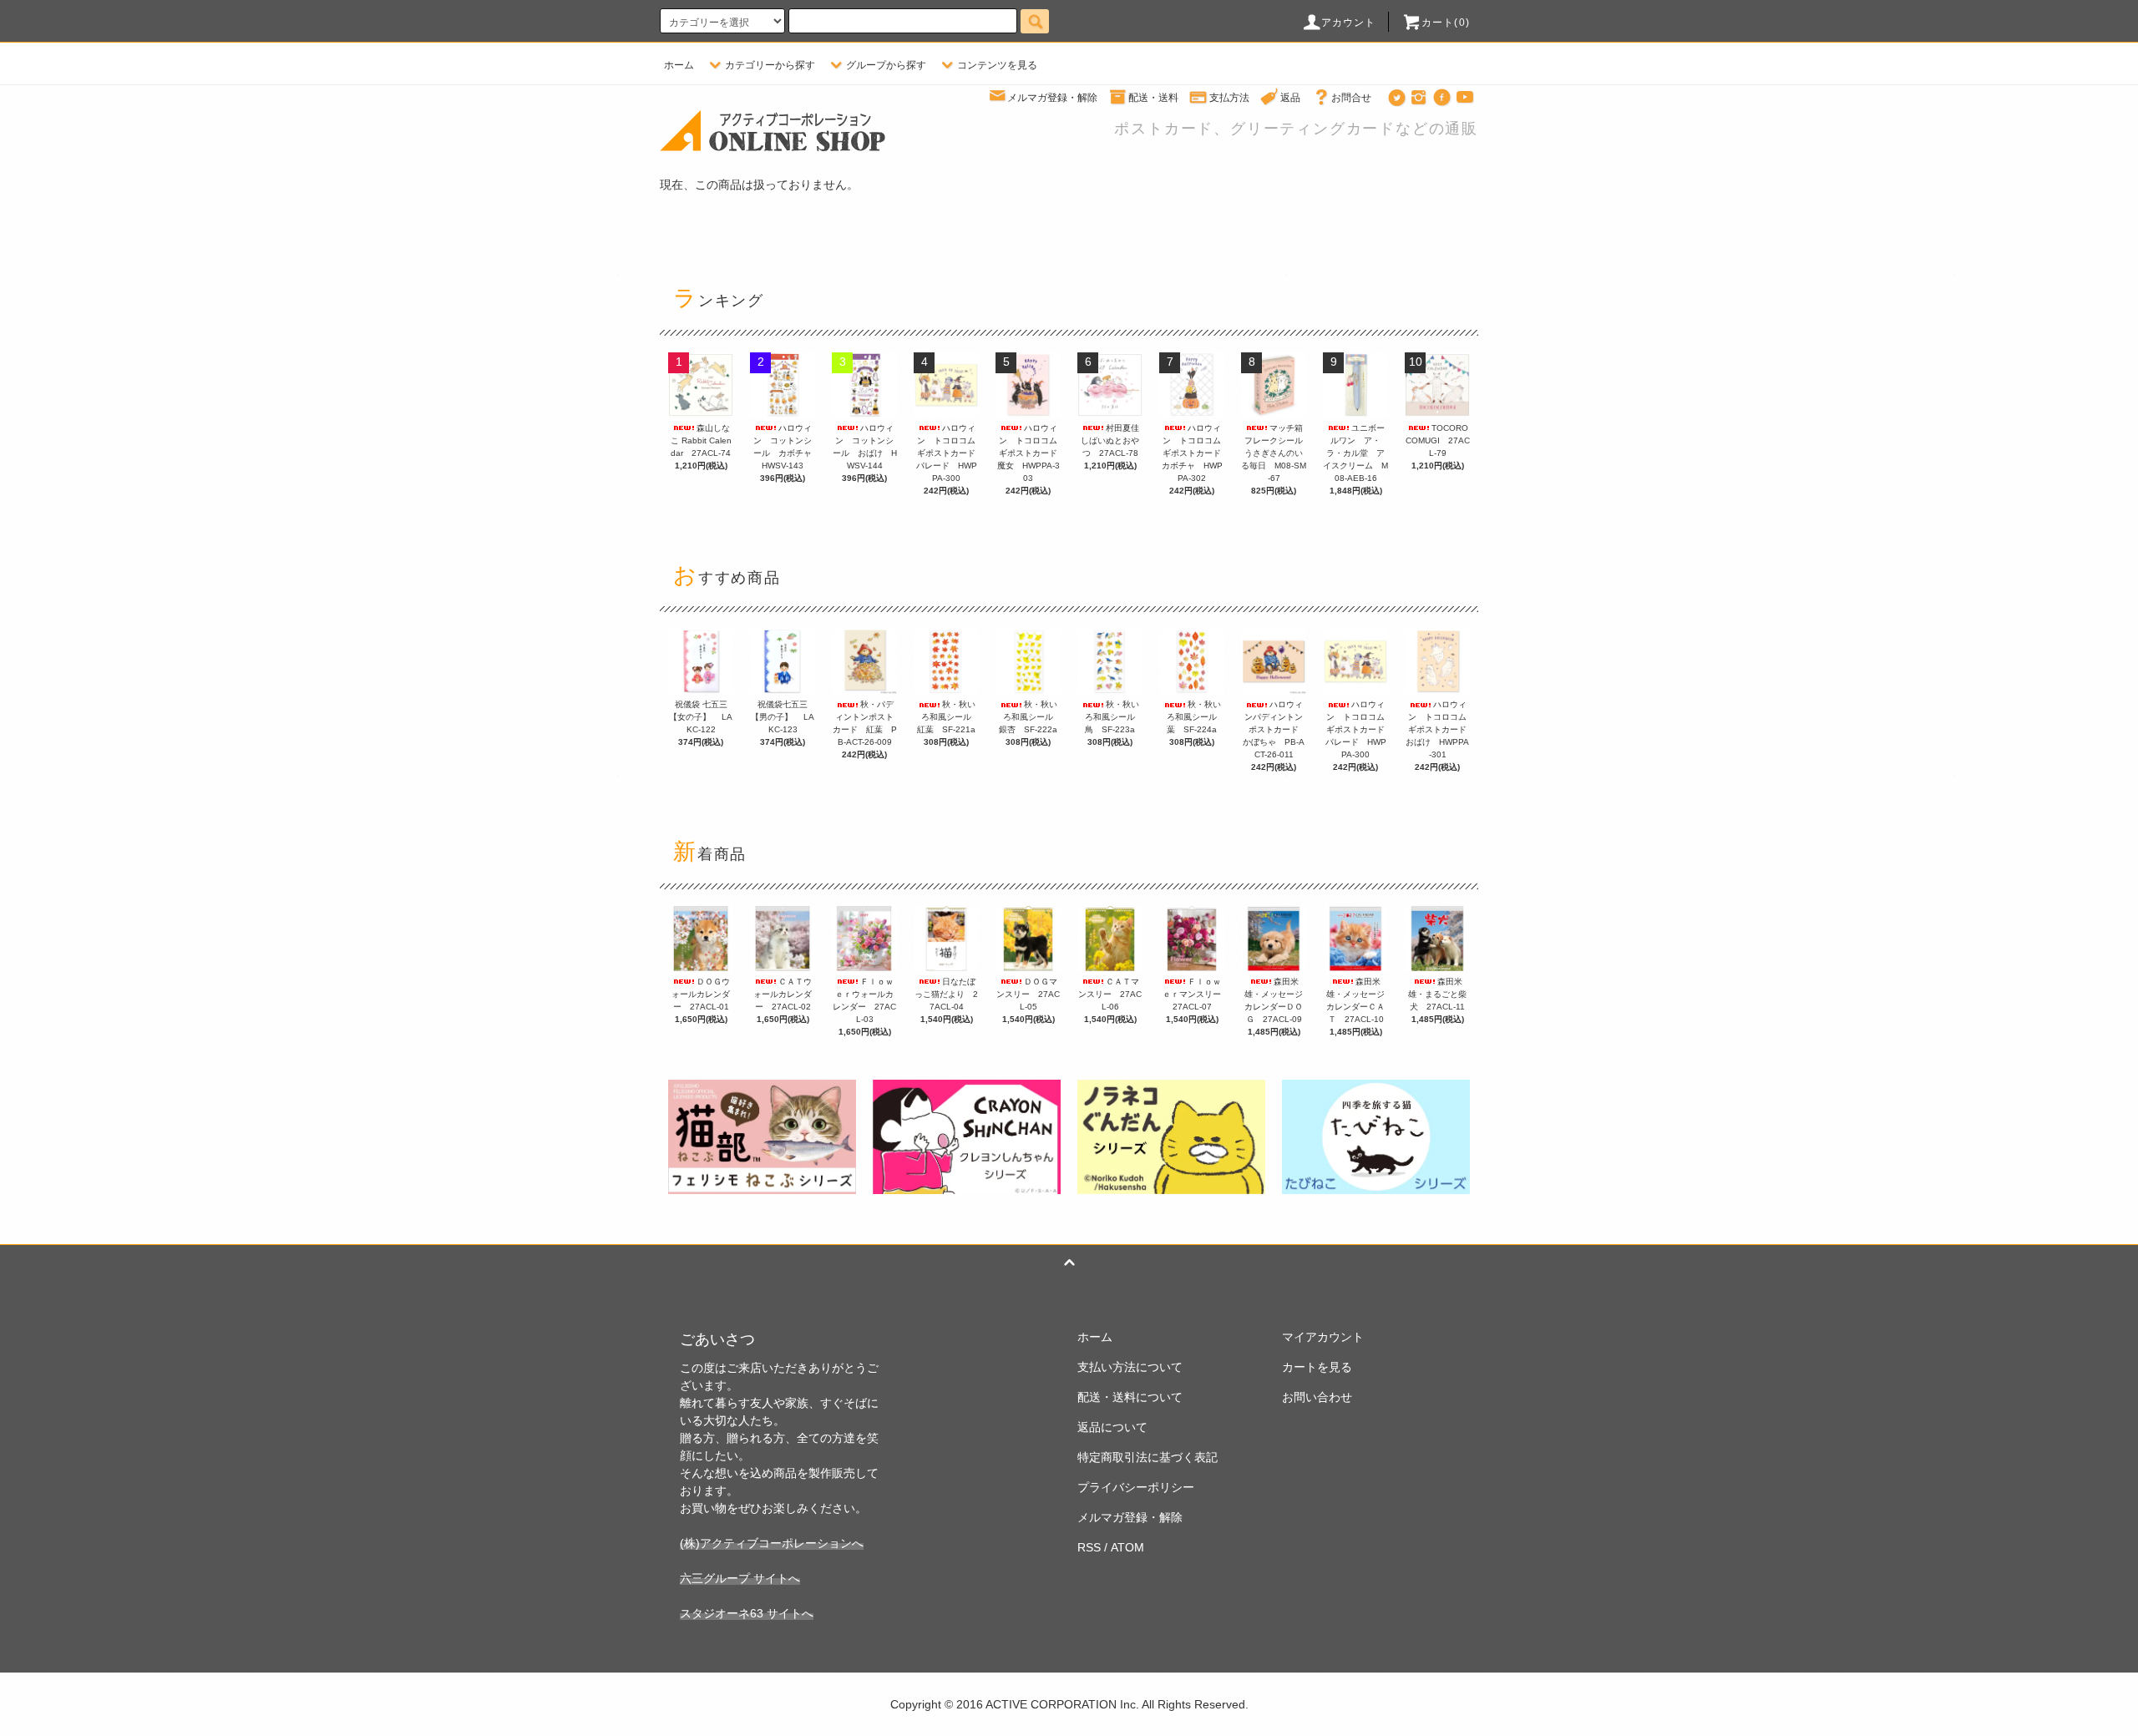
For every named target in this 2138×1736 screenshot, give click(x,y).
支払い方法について (1130, 1367)
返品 (1290, 98)
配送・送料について (1130, 1397)
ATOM (1127, 1547)
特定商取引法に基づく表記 (1148, 1457)
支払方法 (1229, 98)
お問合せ (1351, 98)
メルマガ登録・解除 (1052, 98)
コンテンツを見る (997, 65)
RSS (1089, 1547)
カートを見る (1317, 1367)
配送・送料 (1153, 98)
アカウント (1349, 23)
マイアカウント (1323, 1337)
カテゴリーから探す (770, 65)
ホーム (679, 65)
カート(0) (1446, 23)
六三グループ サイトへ (740, 1578)
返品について (1112, 1427)
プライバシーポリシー (1136, 1487)
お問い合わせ (1317, 1397)
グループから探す (886, 65)
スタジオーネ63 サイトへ (747, 1613)
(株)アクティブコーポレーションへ (772, 1543)
